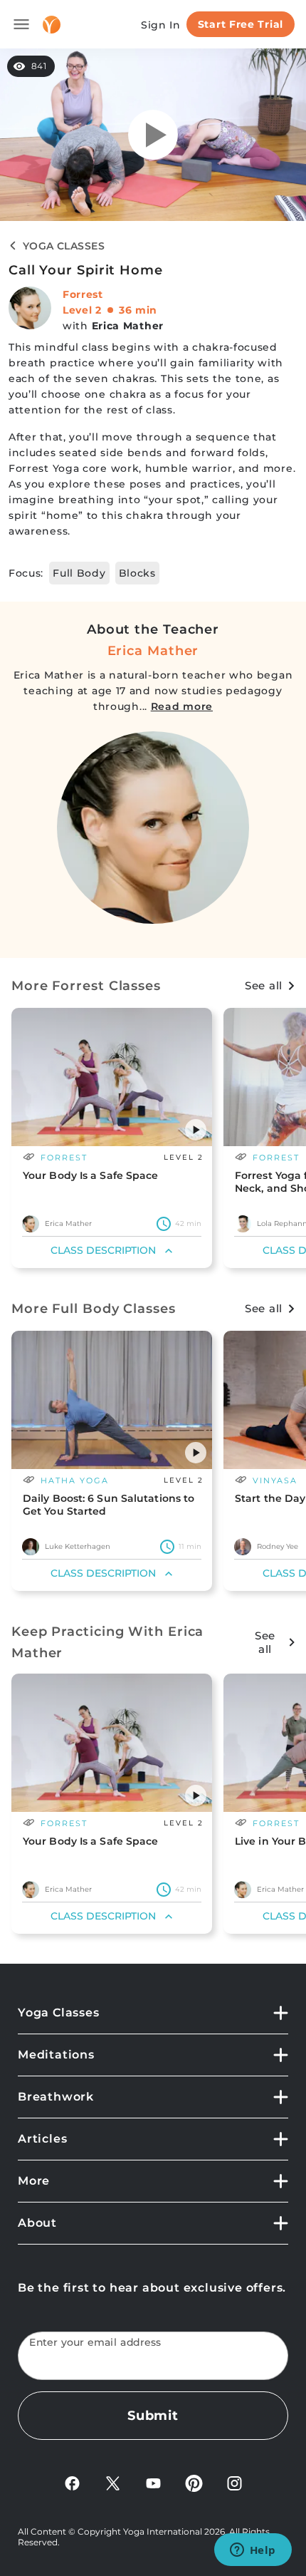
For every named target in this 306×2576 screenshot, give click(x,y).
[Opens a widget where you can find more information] (253, 2551)
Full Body (79, 573)
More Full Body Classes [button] (94, 1309)
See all (264, 985)
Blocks (137, 573)
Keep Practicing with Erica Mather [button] (107, 1642)
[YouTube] (153, 2482)
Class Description (103, 1250)
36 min (138, 310)
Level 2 (82, 310)
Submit (153, 2416)
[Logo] (52, 25)
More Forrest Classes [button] (86, 986)
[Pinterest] (194, 2482)
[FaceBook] (72, 2482)
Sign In (161, 25)
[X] (113, 2482)
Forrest (83, 294)
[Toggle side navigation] (21, 24)
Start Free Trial (241, 24)
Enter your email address (95, 2343)
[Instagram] (234, 2482)
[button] (196, 1130)
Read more (182, 706)
